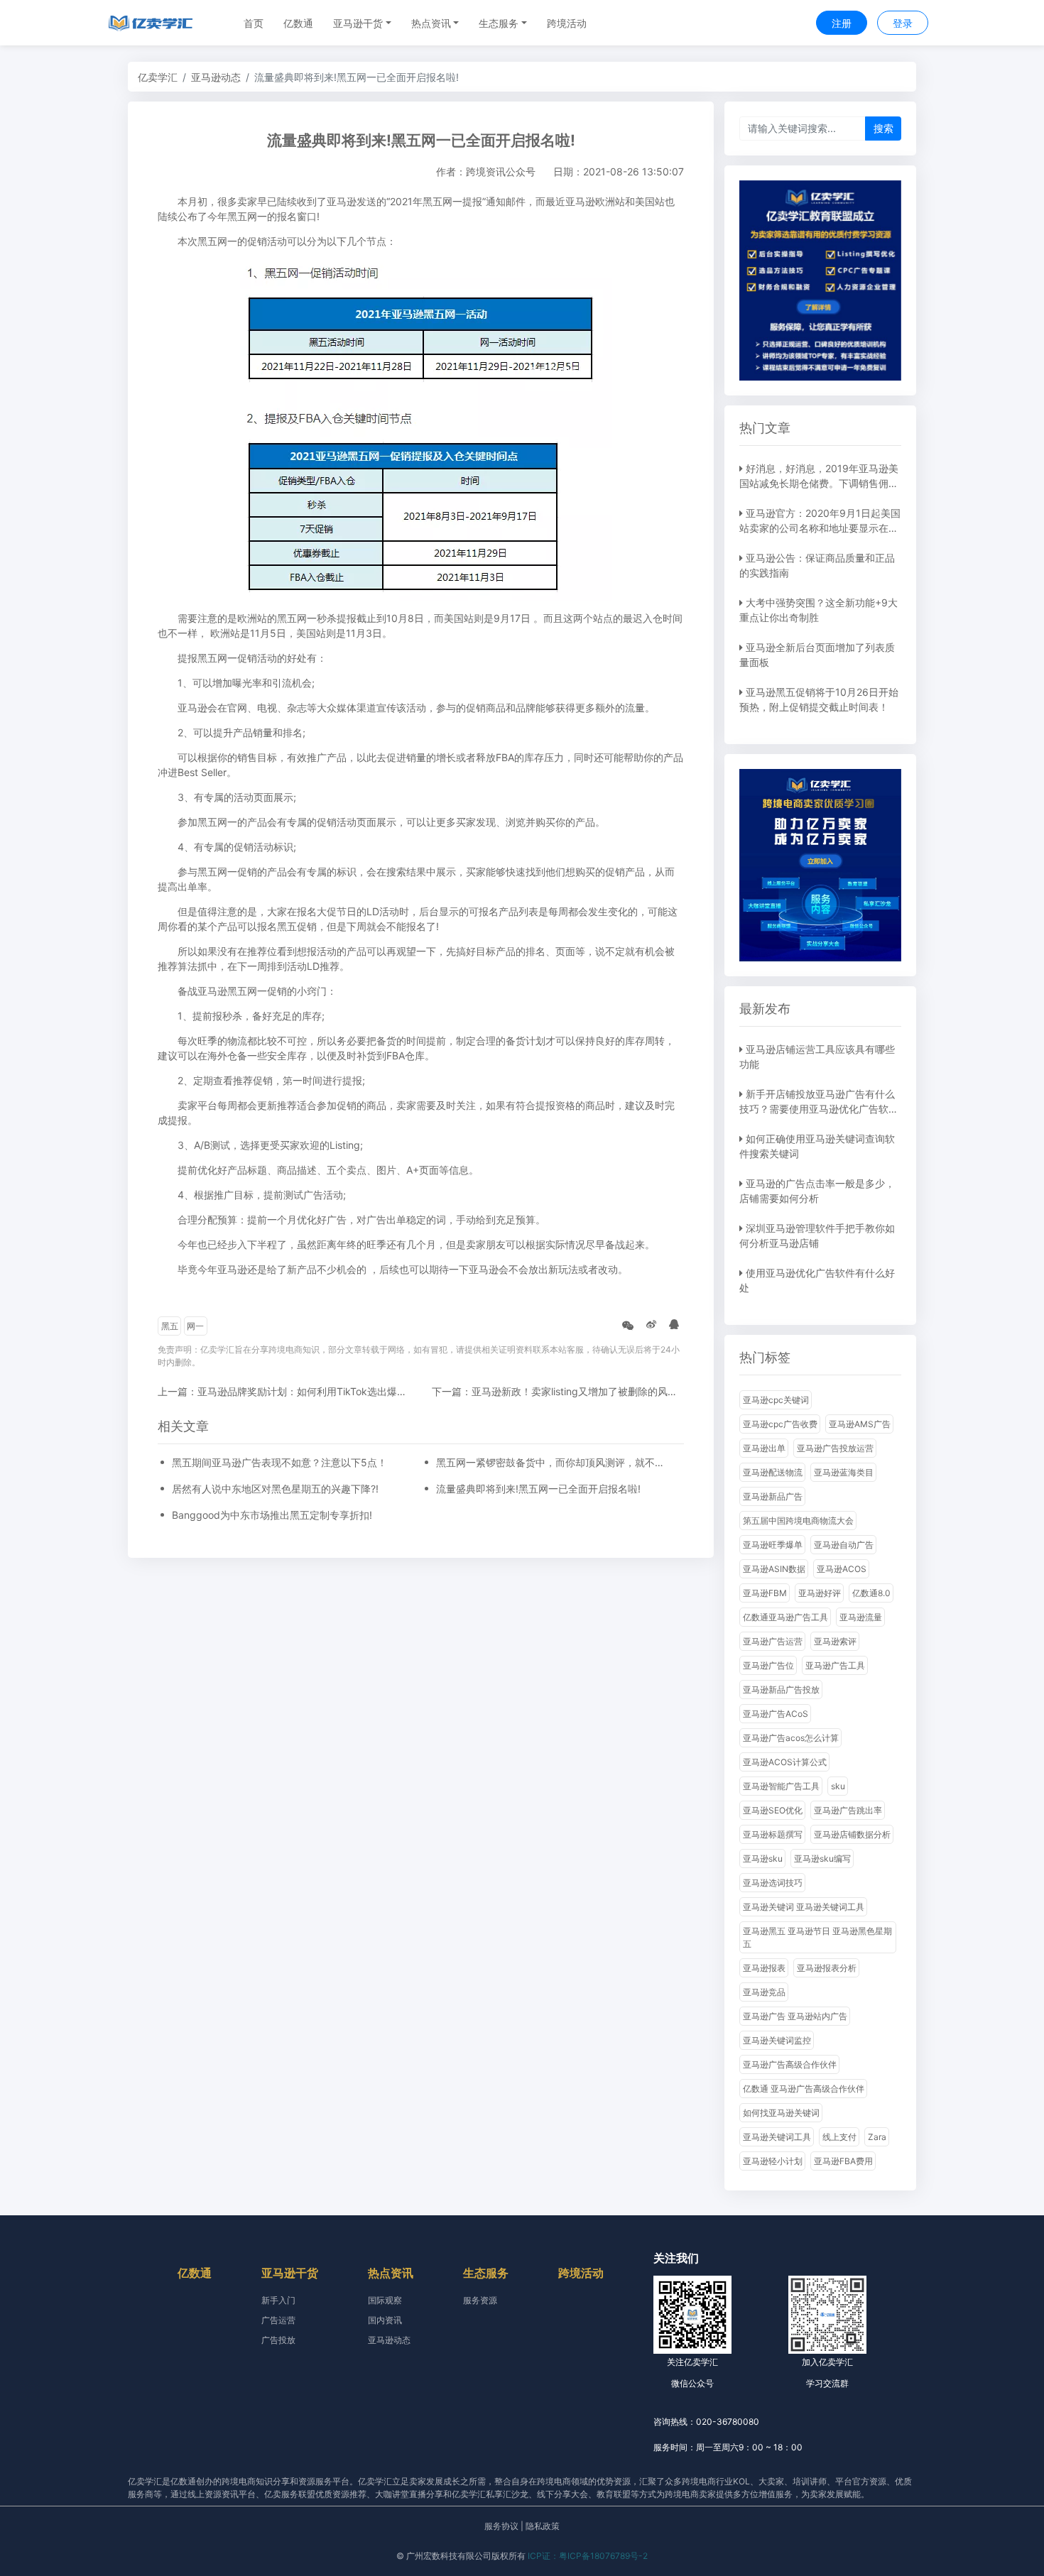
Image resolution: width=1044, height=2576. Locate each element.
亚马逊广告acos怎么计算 (791, 1738)
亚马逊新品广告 (773, 1496)
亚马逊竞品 (764, 1992)
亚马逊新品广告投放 (781, 1690)
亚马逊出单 (764, 1448)
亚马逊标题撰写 (773, 1834)
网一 (195, 1326)
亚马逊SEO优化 (773, 1810)
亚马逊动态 (216, 77)
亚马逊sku (763, 1859)
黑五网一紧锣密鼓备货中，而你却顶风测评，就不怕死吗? (553, 1462)
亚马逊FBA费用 (843, 2161)
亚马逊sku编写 (822, 1859)
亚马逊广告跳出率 (848, 1810)
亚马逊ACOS (842, 1569)
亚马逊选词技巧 (773, 1883)
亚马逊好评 (820, 1593)
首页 (254, 23)
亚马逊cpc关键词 (776, 1400)
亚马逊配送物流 (773, 1472)
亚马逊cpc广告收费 (780, 1424)
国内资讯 (385, 2320)
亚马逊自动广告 (844, 1545)
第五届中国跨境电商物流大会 (798, 1521)
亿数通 (298, 23)
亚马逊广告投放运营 (835, 1448)
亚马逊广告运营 (773, 1641)
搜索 (883, 128)
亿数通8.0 (871, 1593)
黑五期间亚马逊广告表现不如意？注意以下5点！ (279, 1462)
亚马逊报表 (764, 1968)
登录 (903, 23)
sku (838, 1786)
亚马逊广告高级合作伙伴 (790, 2064)
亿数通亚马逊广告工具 (785, 1617)
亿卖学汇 (158, 77)
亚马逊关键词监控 (777, 2040)
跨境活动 (567, 23)
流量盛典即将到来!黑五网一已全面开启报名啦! (538, 1489)
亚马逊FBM (765, 1593)
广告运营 (278, 2320)
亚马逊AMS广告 (860, 1424)
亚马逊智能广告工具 (781, 1786)
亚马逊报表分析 (827, 1968)
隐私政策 (543, 2526)
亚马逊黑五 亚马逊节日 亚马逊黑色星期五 (817, 1937)
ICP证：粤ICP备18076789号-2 (588, 2556)
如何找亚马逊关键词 (781, 2113)
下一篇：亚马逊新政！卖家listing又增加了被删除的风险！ (560, 1391)
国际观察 (385, 2300)
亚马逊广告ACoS (776, 1714)
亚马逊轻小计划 (773, 2161)
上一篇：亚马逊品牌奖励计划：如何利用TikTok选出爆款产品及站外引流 (317, 1391)
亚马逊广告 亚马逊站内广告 (795, 2016)
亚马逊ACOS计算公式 (785, 1762)
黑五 (170, 1326)
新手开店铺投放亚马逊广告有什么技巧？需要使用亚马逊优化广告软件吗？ (819, 1109)
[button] (362, 23)
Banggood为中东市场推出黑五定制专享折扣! (272, 1515)
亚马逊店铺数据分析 (852, 1834)
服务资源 (480, 2300)
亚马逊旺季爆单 (773, 1545)
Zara (877, 2137)
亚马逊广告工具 (835, 1665)
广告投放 (278, 2340)
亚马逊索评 (835, 1641)
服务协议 (501, 2526)
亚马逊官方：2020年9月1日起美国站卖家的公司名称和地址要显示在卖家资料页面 (820, 528)
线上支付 (839, 2137)
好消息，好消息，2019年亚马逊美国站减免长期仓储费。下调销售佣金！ (819, 483)
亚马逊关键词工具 (777, 2137)
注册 (842, 23)
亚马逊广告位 (768, 1665)
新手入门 (278, 2300)
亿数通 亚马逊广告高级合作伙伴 (804, 2089)
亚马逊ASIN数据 (774, 1569)
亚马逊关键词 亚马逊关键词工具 (804, 1907)
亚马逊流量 (861, 1617)
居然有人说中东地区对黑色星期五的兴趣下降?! (275, 1489)
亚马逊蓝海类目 (844, 1472)
